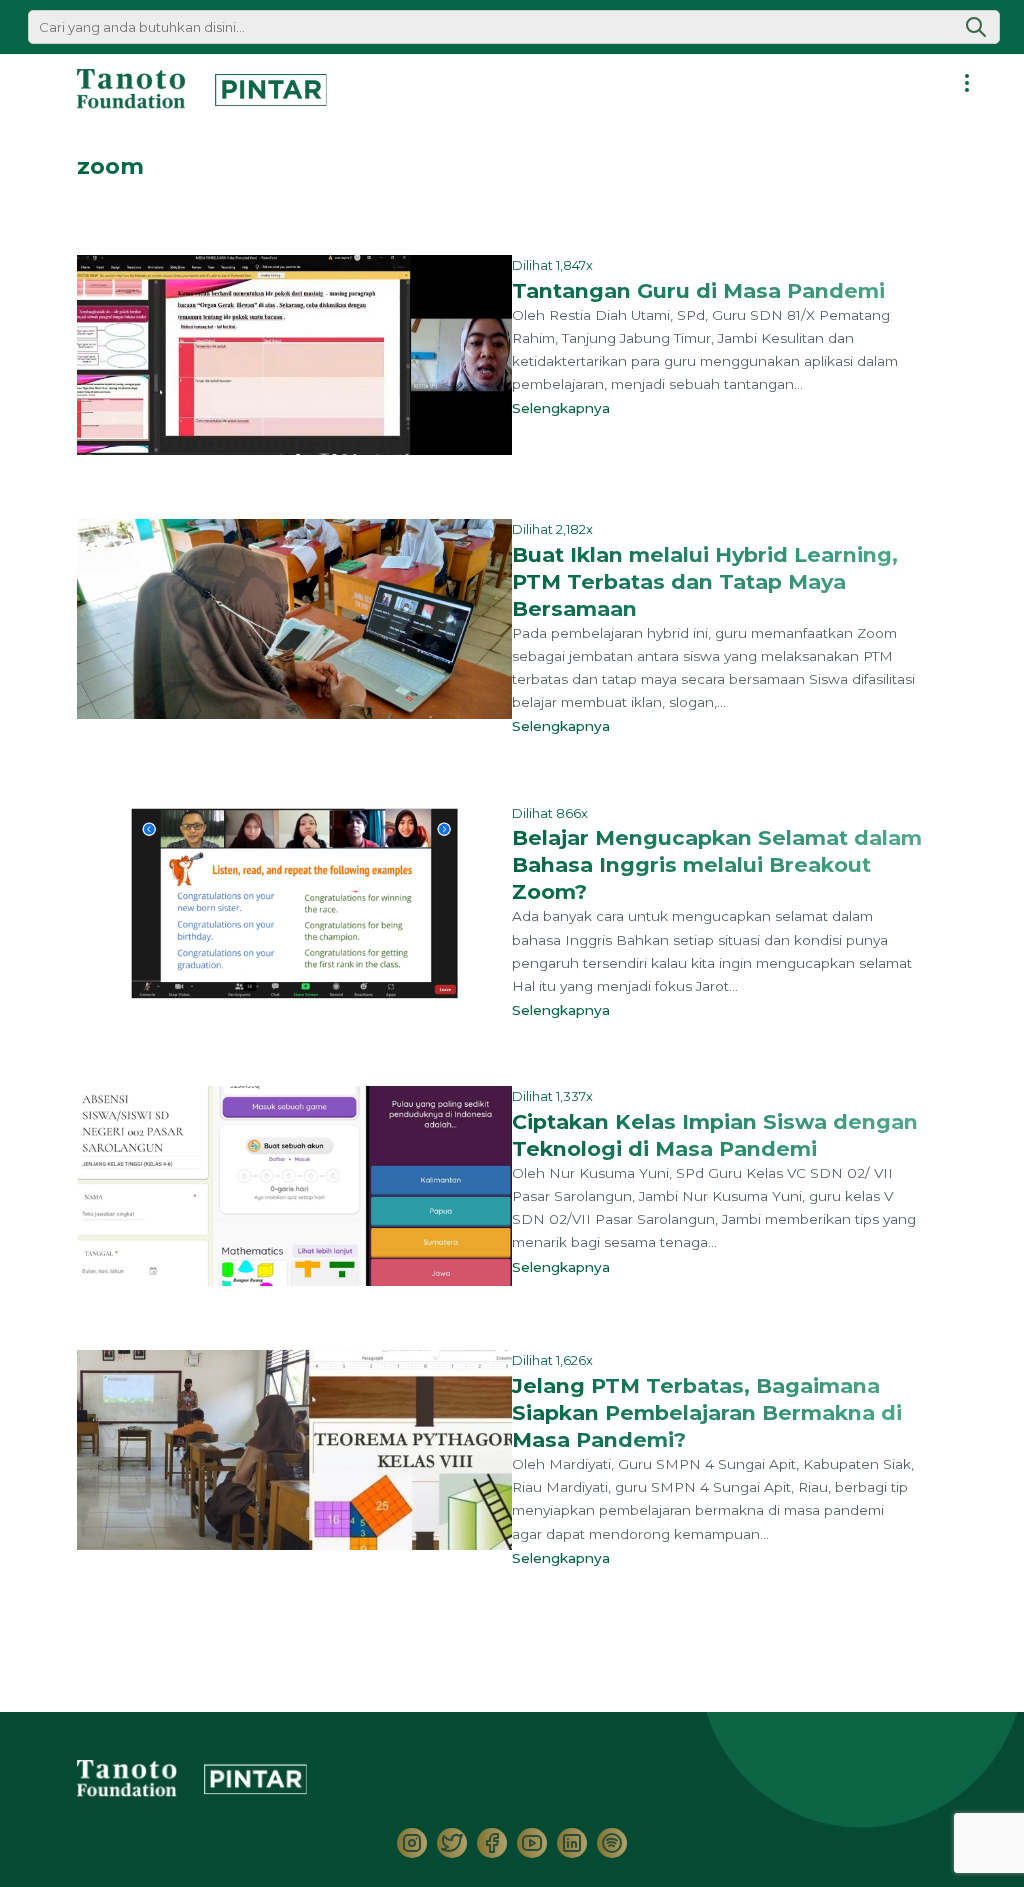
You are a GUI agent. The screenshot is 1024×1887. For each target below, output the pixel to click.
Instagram (412, 1843)
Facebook (492, 1843)
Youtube (532, 1843)
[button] (976, 27)
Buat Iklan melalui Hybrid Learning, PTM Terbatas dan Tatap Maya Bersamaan (705, 581)
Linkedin (572, 1843)
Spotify (612, 1843)
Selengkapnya (565, 408)
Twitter (452, 1843)
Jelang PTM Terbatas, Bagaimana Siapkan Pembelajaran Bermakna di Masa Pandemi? (707, 1412)
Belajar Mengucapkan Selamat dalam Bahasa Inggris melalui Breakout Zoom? (717, 864)
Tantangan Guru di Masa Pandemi (698, 290)
